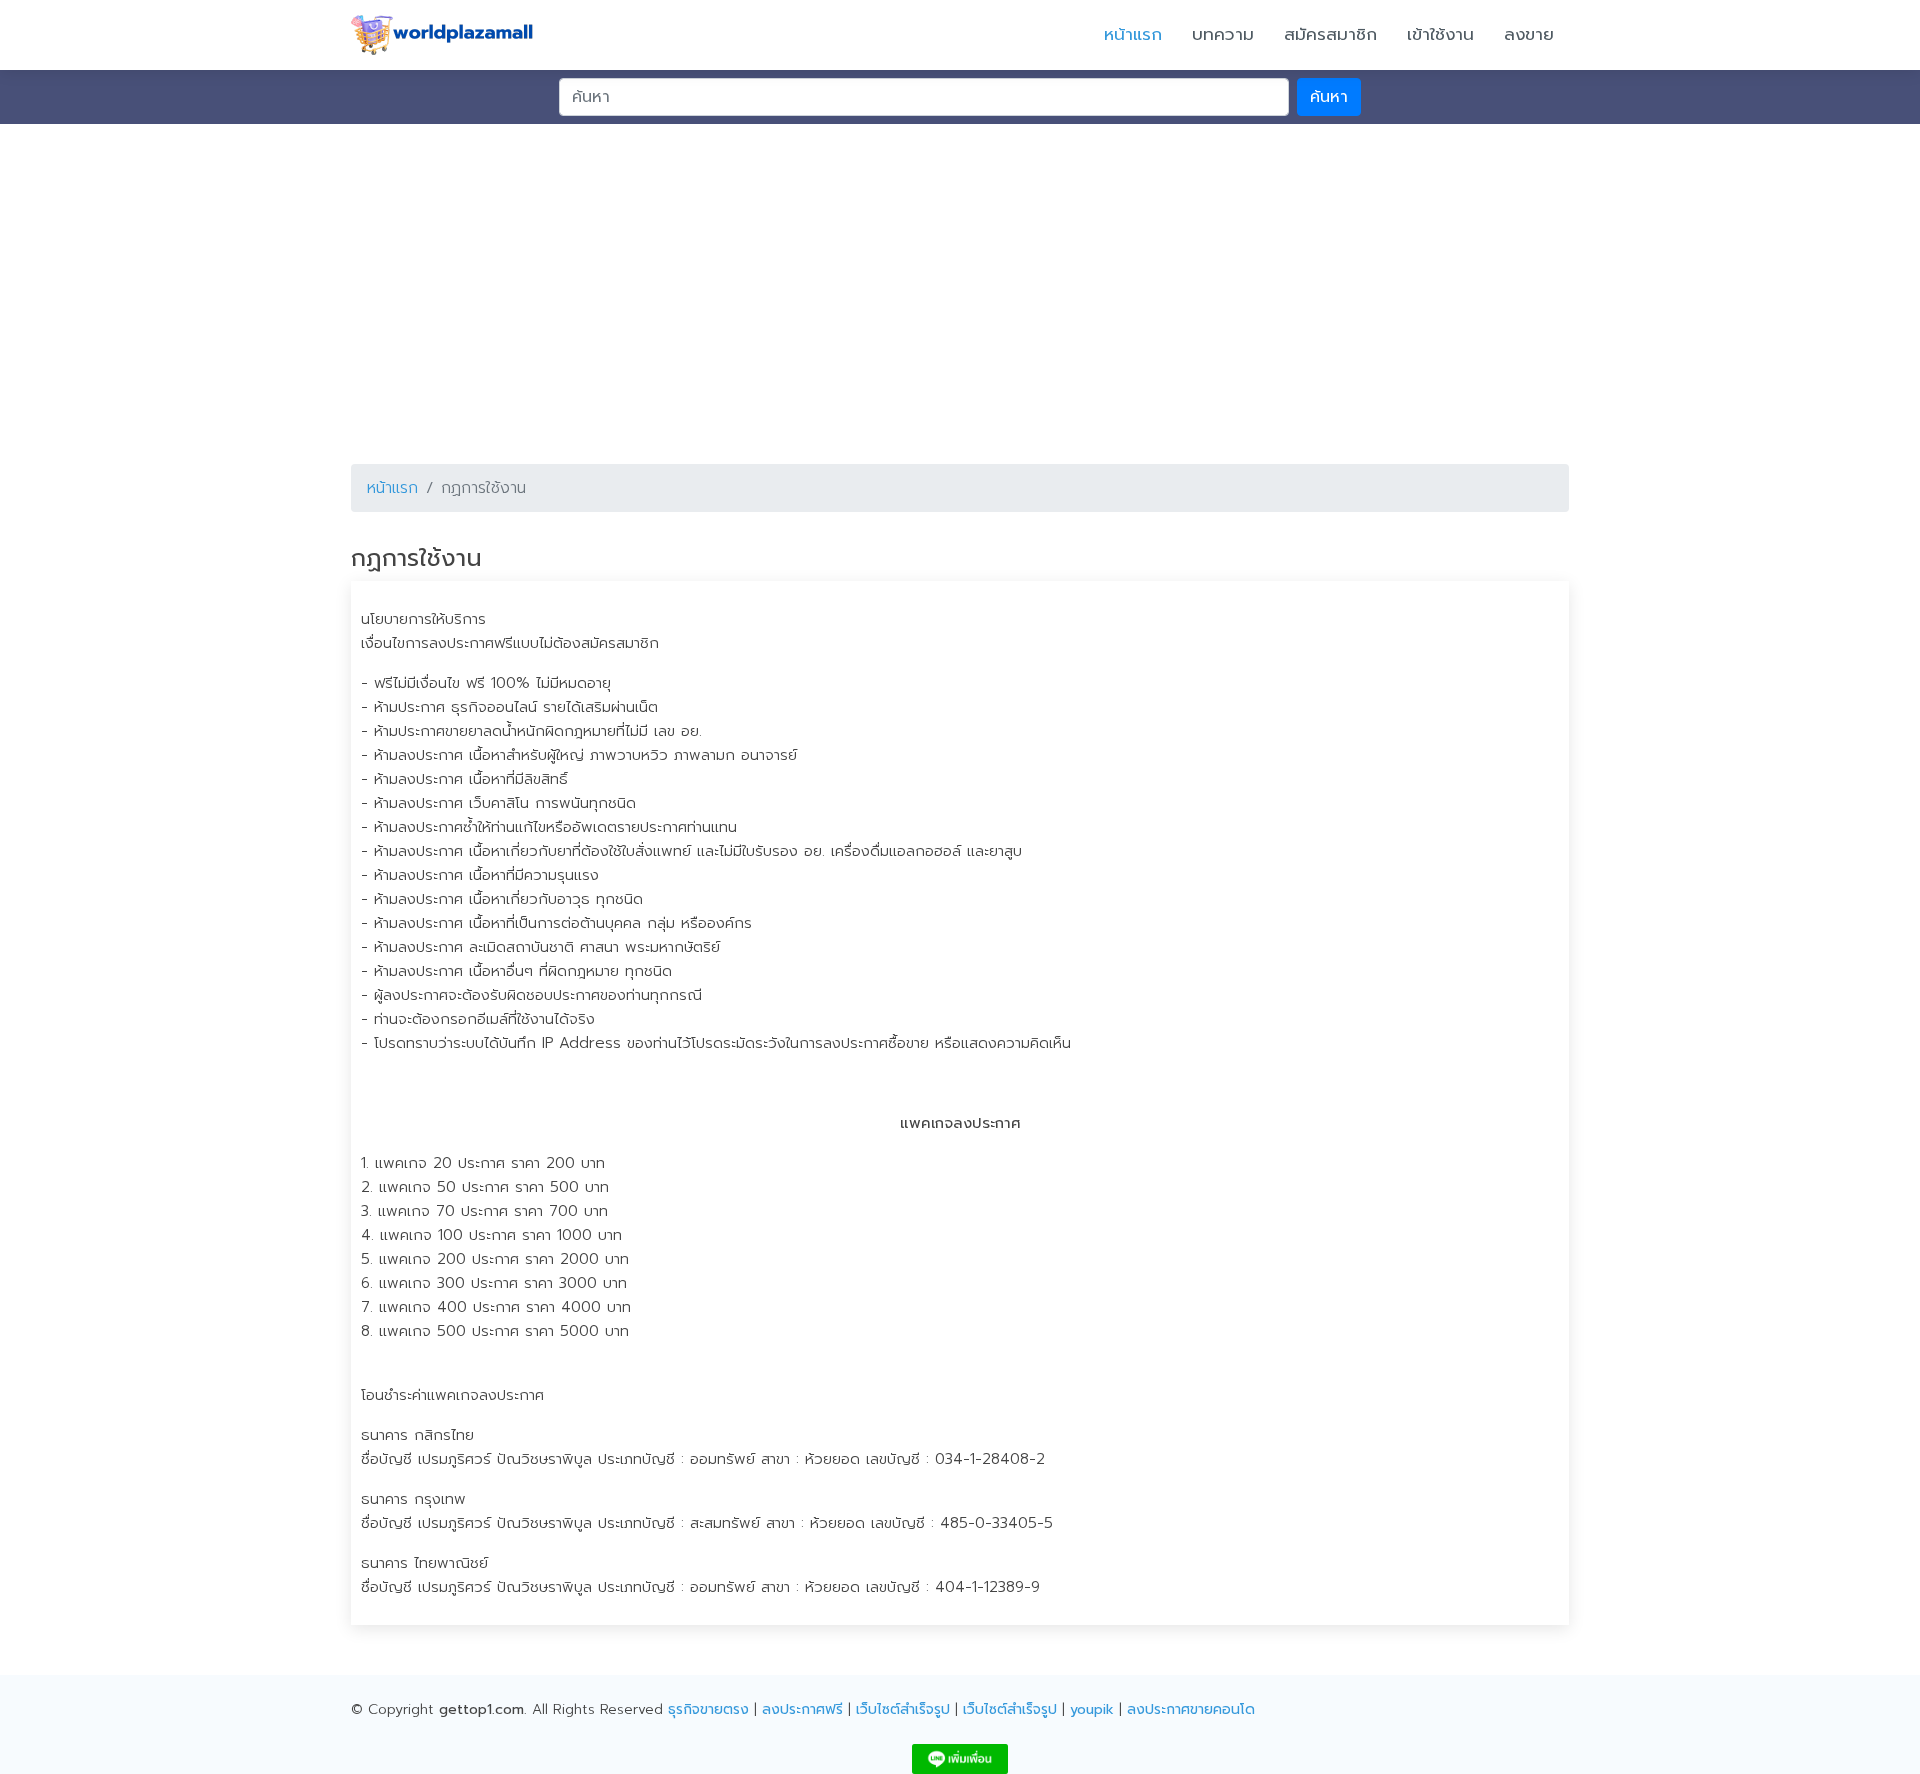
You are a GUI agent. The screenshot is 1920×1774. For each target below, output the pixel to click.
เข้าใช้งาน (1440, 34)
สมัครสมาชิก (1330, 34)
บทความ (1223, 34)
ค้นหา (1329, 97)
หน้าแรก (1133, 34)
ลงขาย (1529, 34)
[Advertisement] (960, 274)
